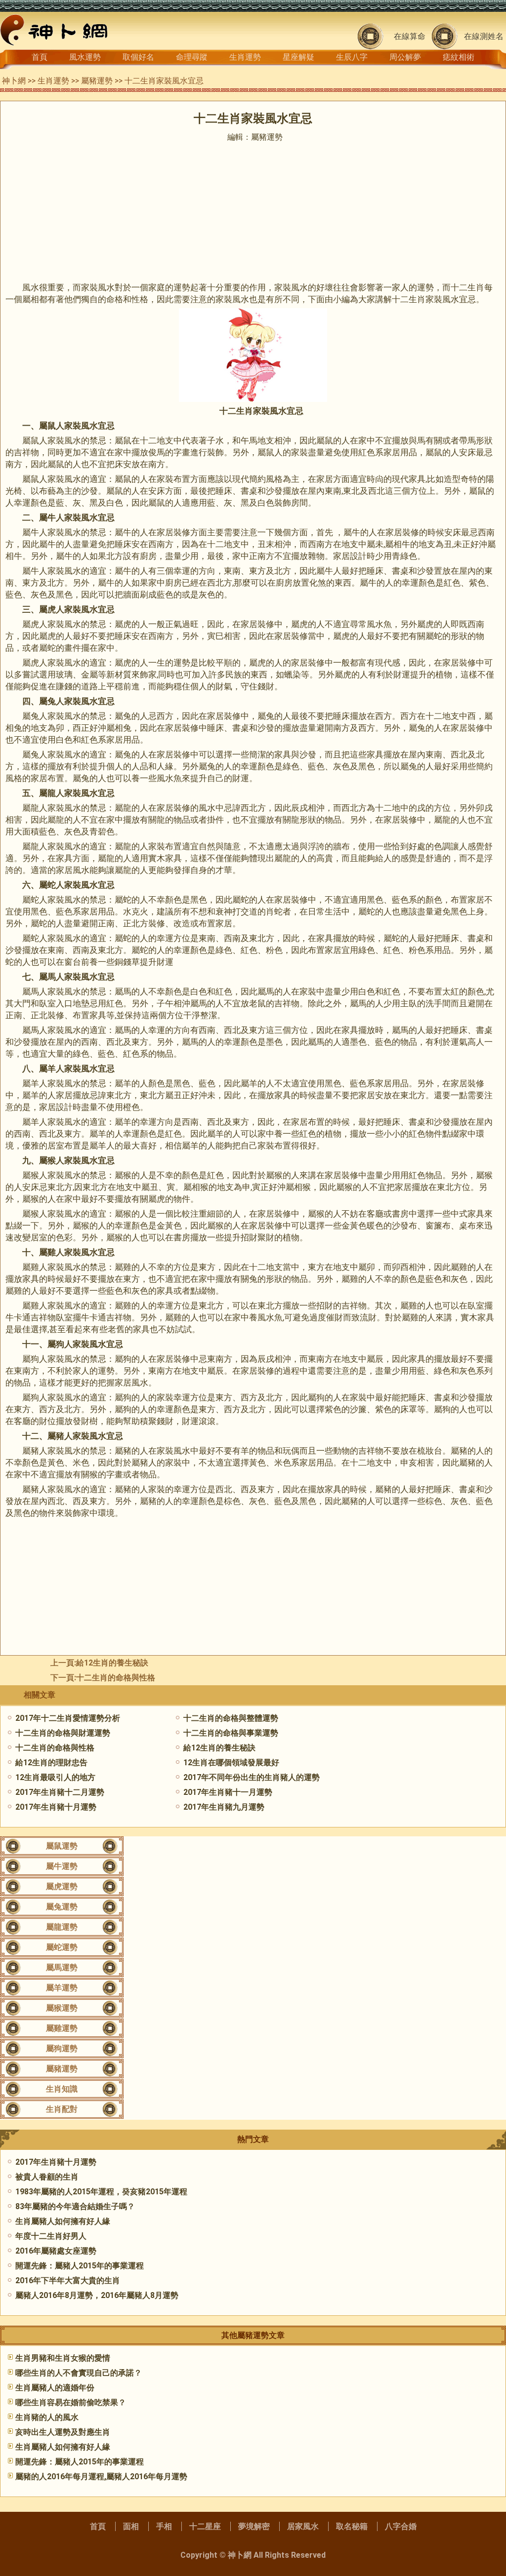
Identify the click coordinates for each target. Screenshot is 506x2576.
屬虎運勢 (62, 1886)
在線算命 (410, 36)
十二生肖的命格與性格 (116, 1678)
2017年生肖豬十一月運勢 (228, 1792)
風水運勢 (85, 57)
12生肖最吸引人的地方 (55, 1777)
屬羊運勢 (62, 1988)
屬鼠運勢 (62, 1846)
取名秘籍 (352, 2526)
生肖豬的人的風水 (47, 2417)
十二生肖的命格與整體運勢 (231, 1718)
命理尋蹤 (192, 57)
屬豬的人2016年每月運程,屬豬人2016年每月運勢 (101, 2477)
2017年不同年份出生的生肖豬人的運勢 (252, 1777)
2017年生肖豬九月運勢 (224, 1807)
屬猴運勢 (62, 2008)
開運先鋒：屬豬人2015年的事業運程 (80, 2266)
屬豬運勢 (97, 81)
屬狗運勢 (62, 2048)
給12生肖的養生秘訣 (112, 1663)
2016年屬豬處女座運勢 (56, 2251)
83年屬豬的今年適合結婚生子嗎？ (75, 2206)
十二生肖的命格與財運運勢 (63, 1733)
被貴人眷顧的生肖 (47, 2177)
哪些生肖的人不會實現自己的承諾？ (79, 2373)
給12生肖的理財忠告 (51, 1763)
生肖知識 (62, 2089)
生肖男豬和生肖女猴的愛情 (63, 2358)
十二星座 (205, 2526)
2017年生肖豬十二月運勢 (60, 1792)
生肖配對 (62, 2109)
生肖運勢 (245, 57)
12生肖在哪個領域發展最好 (231, 1763)
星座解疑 (298, 57)
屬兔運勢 (62, 1907)
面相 (131, 2526)
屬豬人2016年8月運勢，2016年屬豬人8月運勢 (97, 2295)
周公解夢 (405, 57)
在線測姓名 (484, 36)
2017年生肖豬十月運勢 (56, 1807)
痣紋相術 (459, 57)
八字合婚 (401, 2526)
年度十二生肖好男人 (51, 2236)
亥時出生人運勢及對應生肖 (63, 2432)
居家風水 (303, 2526)
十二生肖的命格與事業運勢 (231, 1733)
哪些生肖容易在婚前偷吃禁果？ (71, 2402)
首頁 (40, 57)
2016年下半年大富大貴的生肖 (68, 2280)
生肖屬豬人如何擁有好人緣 (63, 2221)
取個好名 (138, 57)
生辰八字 (352, 57)
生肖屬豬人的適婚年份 (55, 2388)
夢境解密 (254, 2526)
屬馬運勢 (62, 1967)
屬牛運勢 (62, 1866)
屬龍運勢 (62, 1927)
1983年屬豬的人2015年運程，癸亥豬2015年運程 (101, 2192)
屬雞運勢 (62, 2028)
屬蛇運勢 (62, 1947)
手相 (164, 2526)
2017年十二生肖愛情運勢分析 (68, 1718)
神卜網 (14, 81)
